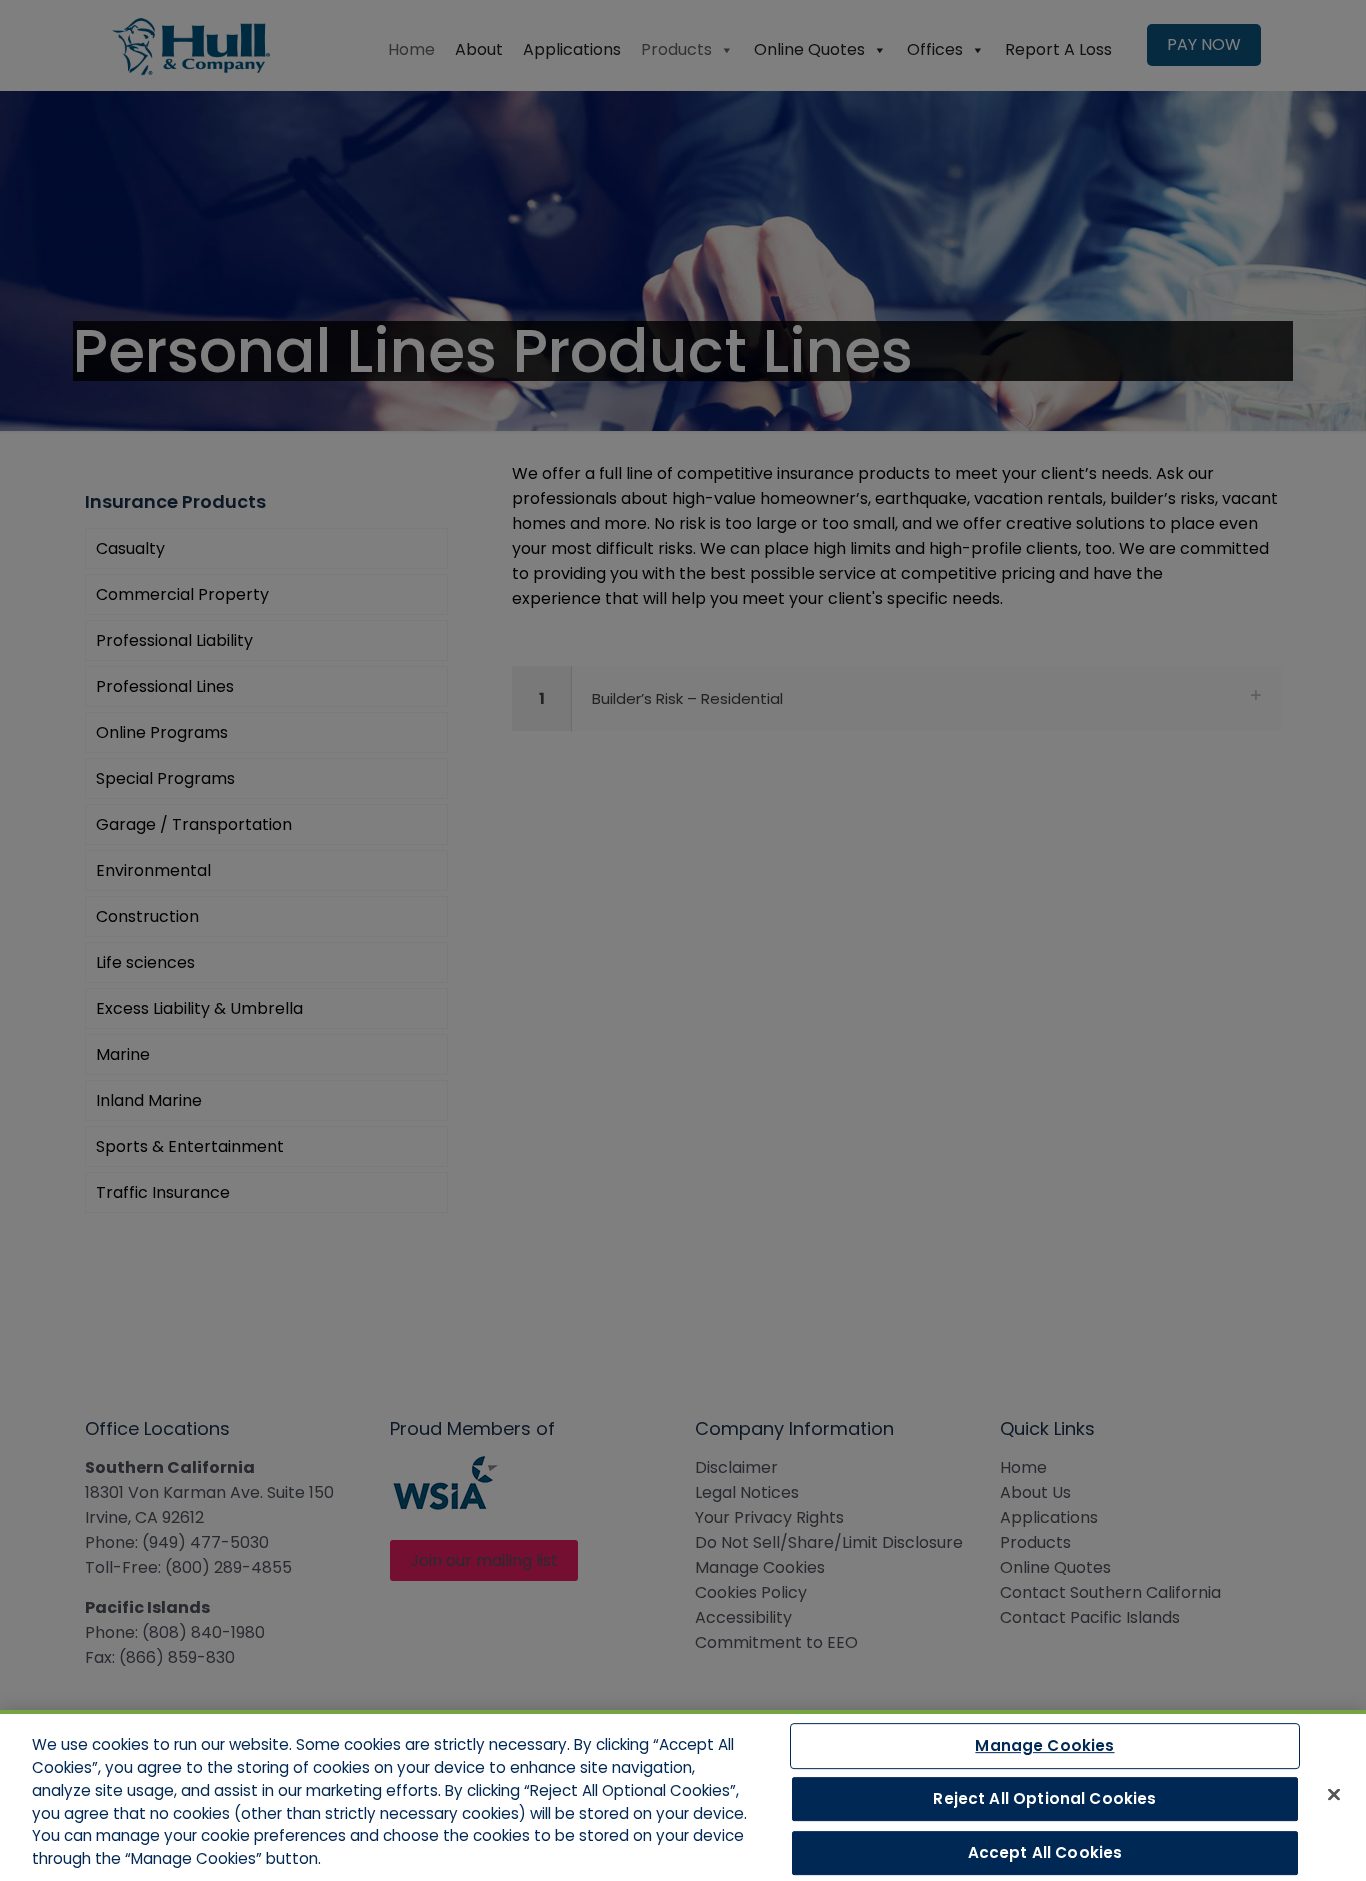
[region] (683, 1795)
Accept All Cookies (1045, 1852)
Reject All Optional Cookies (1044, 1798)
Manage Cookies (1044, 1745)
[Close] (1334, 1794)
